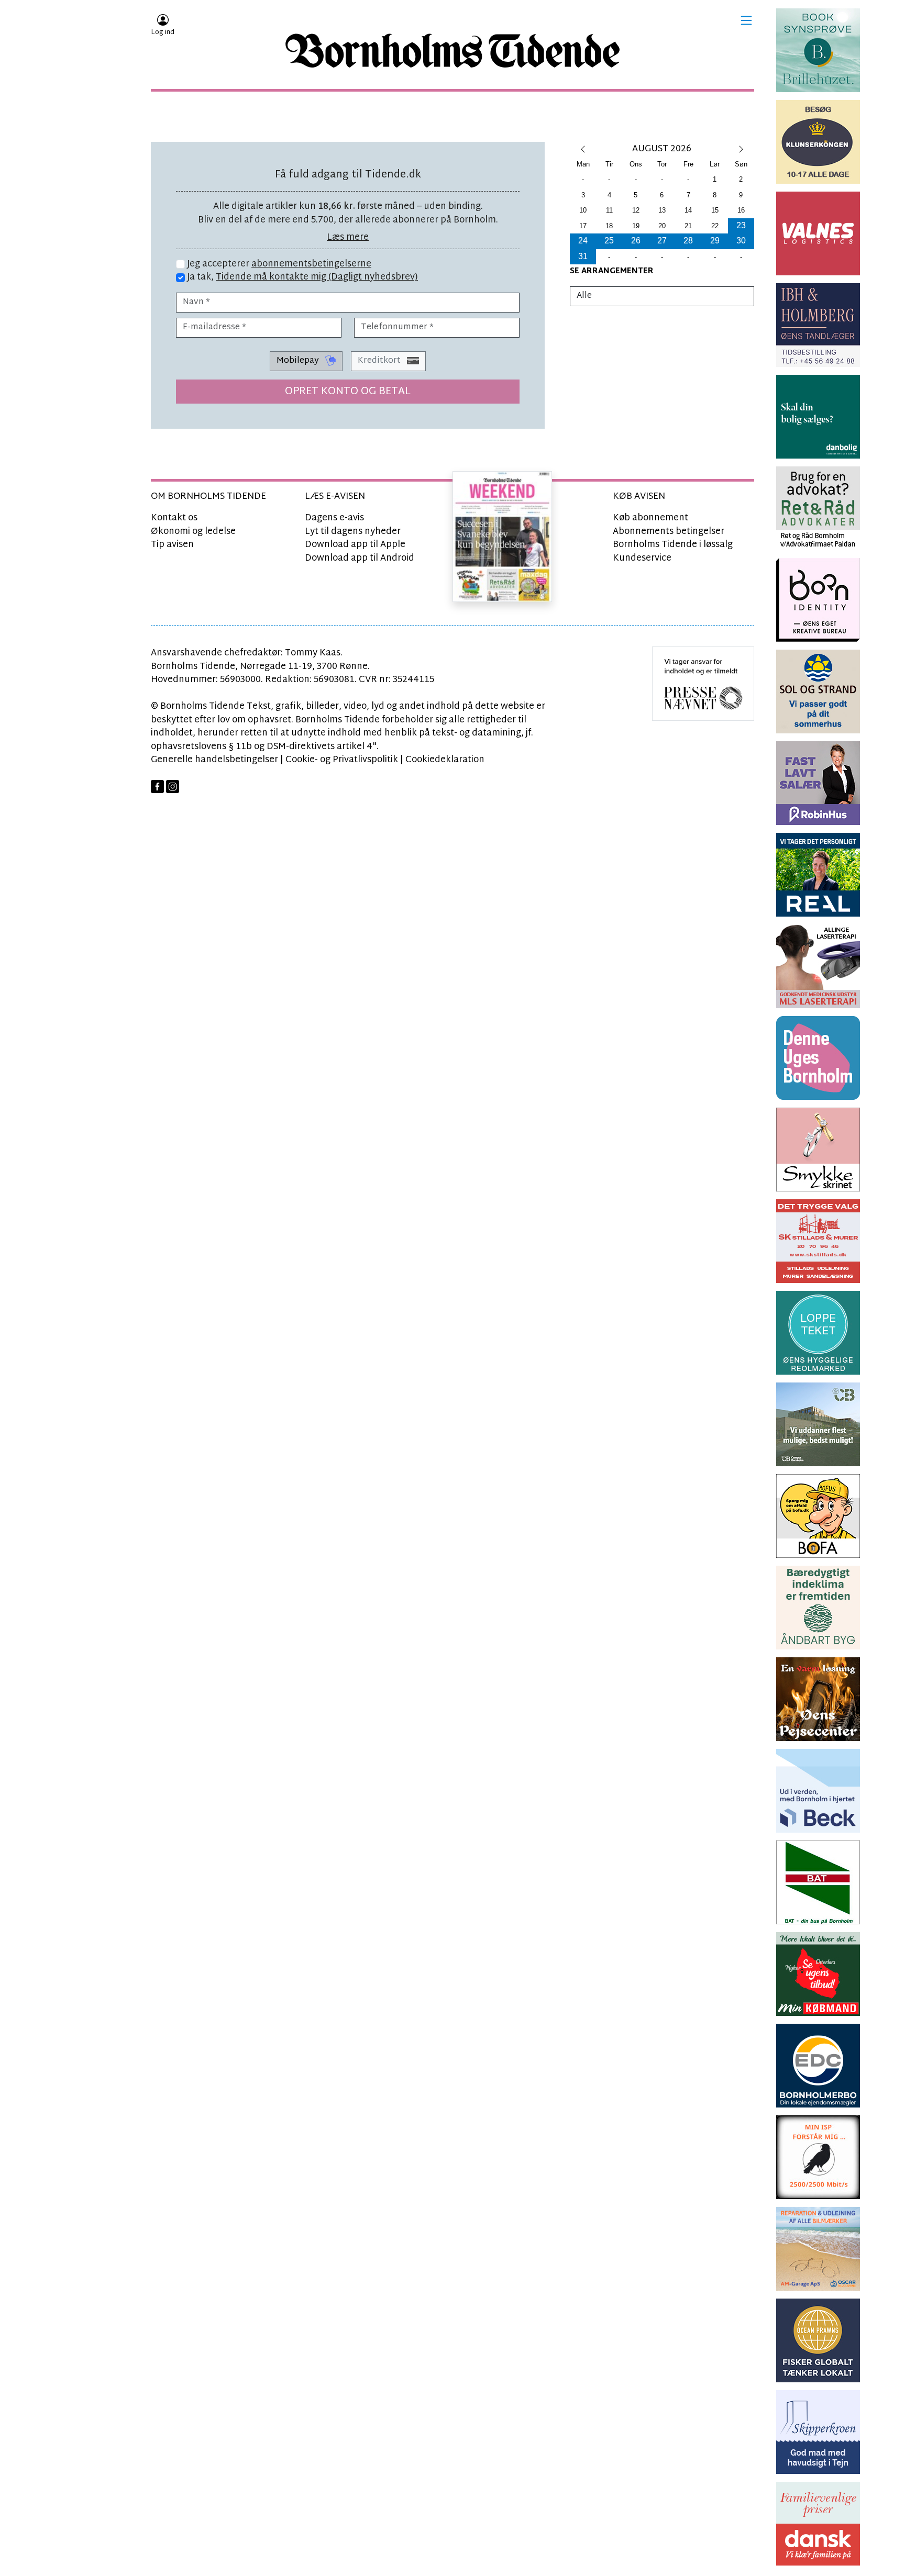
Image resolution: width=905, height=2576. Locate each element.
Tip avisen (172, 545)
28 (688, 241)
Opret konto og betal (348, 392)
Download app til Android (360, 558)
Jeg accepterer (278, 264)
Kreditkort (380, 361)
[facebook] (157, 787)
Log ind (163, 32)
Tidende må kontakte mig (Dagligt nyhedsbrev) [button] (317, 277)
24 (583, 241)
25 (609, 241)
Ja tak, (301, 277)
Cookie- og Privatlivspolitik (342, 760)
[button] (746, 20)
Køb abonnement (650, 518)
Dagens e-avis (334, 518)
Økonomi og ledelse (193, 532)
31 (583, 256)
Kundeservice (642, 558)
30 (741, 241)
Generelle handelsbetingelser (214, 760)
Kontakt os (174, 518)
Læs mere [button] (348, 237)
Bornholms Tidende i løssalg (673, 545)
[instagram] (173, 787)
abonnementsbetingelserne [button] (311, 264)
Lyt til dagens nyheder (353, 532)
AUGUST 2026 (662, 149)
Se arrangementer (612, 271)
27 (662, 241)
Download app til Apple (355, 545)
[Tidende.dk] (452, 51)
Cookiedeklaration (445, 760)
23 (741, 225)
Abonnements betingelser (669, 532)
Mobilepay (299, 361)
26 (636, 241)
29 (715, 241)
